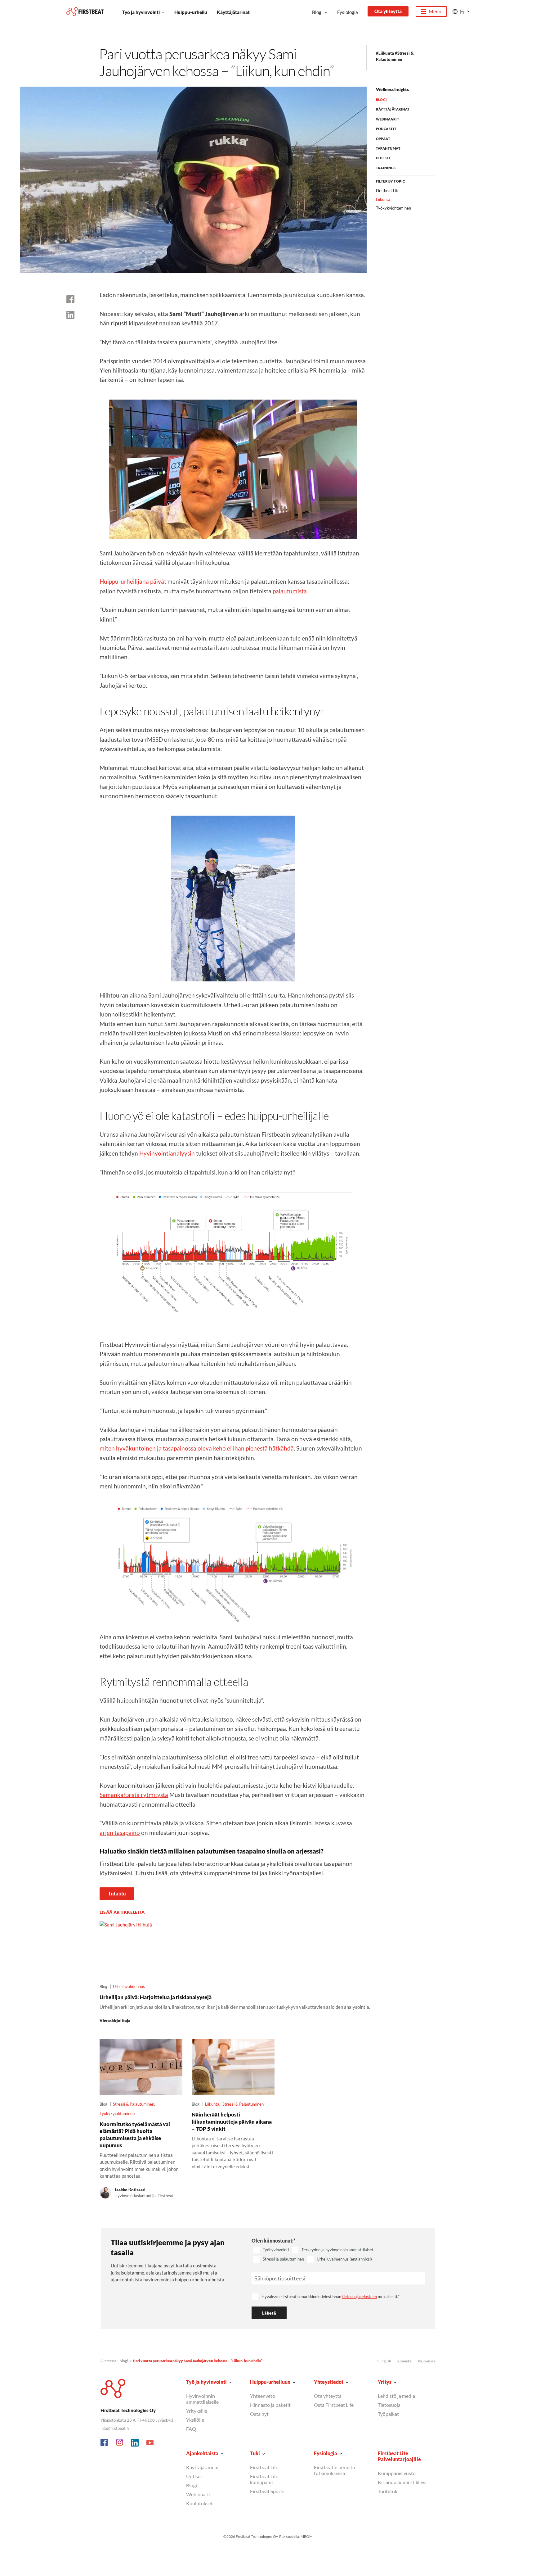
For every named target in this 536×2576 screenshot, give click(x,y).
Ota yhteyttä (388, 11)
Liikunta (386, 53)
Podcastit (386, 129)
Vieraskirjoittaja (115, 2021)
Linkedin (135, 2443)
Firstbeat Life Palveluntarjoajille (399, 2456)
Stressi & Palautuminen (134, 2104)
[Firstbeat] (85, 12)
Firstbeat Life (388, 191)
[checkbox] (339, 2255)
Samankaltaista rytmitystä (134, 1795)
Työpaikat (388, 2414)
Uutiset (384, 158)
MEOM (307, 2536)
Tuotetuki (388, 2491)
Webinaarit (388, 119)
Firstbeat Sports (267, 2491)
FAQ (191, 2429)
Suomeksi (404, 2361)
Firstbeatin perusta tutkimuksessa (334, 2470)
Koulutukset (199, 2503)
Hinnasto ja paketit (270, 2405)
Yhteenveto (263, 2396)
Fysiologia (348, 12)
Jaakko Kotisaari (130, 2190)
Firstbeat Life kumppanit (264, 2479)
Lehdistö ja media (396, 2396)
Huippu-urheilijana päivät (133, 581)
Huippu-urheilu (191, 12)
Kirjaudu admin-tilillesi (402, 2482)
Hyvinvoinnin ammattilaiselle (202, 2399)
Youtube (150, 2443)
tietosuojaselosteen (360, 2297)
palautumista (290, 591)
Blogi (317, 12)
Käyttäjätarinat (233, 12)
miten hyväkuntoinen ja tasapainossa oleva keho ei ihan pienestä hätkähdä (197, 1448)
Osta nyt (259, 2414)
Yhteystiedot (329, 2382)
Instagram (120, 2443)
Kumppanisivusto (397, 2473)
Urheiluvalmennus (129, 1986)
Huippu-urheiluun (270, 2382)
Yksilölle (195, 2420)
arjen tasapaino (120, 1833)
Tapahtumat (388, 148)
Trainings (386, 168)
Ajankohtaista (202, 2453)
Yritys (385, 2382)
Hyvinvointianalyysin (167, 1153)
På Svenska (427, 2361)
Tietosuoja (389, 2405)
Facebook (105, 2443)
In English (383, 2361)
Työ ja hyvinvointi (141, 12)
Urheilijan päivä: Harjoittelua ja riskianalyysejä (156, 1997)
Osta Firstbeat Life (334, 2405)
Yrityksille (197, 2411)
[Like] (70, 299)
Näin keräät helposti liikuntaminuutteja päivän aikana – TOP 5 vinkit (232, 2121)
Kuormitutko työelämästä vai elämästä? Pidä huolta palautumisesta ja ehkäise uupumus (135, 2135)
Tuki (255, 2453)
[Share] (70, 315)
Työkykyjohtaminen (117, 2113)
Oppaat (383, 139)
